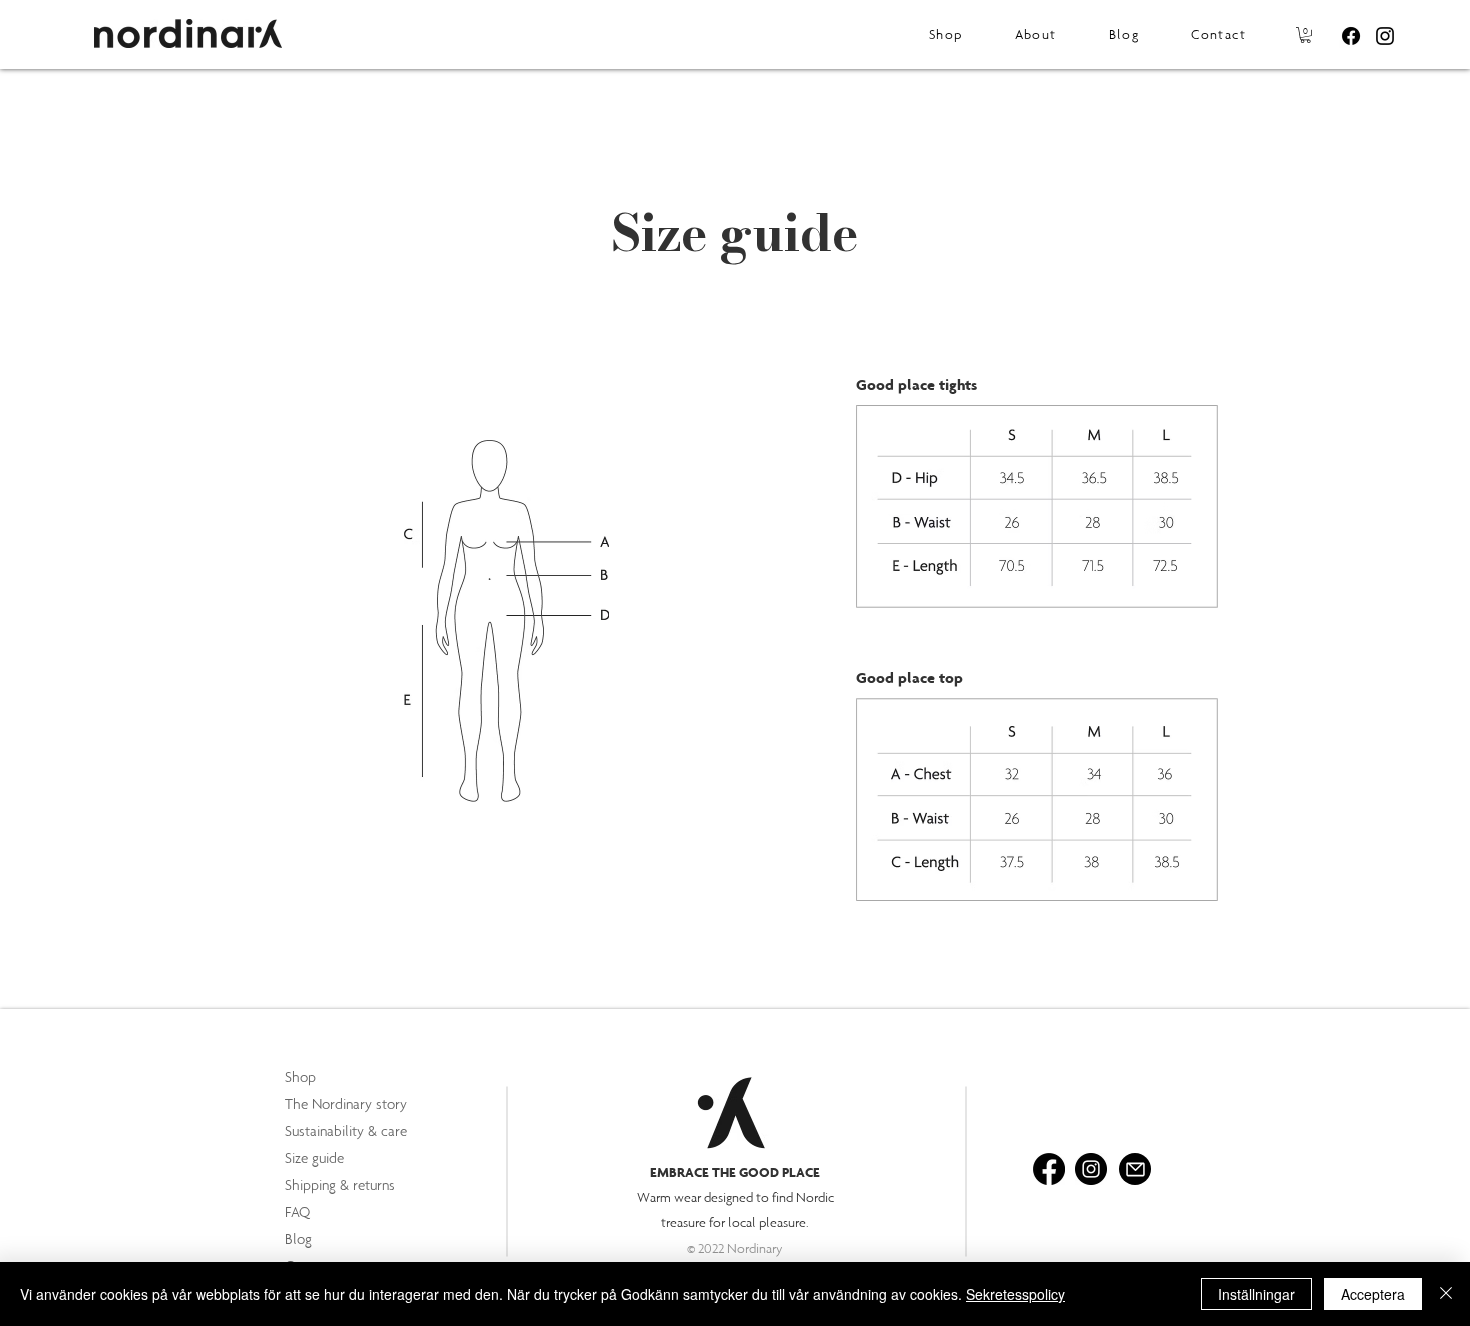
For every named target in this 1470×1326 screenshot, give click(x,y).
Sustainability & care (346, 1131)
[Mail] (1135, 1169)
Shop (300, 1077)
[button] (1305, 35)
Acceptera (1373, 1294)
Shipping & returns (340, 1185)
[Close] (1446, 1294)
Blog (298, 1239)
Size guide (314, 1158)
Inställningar (1256, 1294)
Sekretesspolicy (1015, 1294)
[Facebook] (1351, 36)
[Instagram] (1385, 36)
